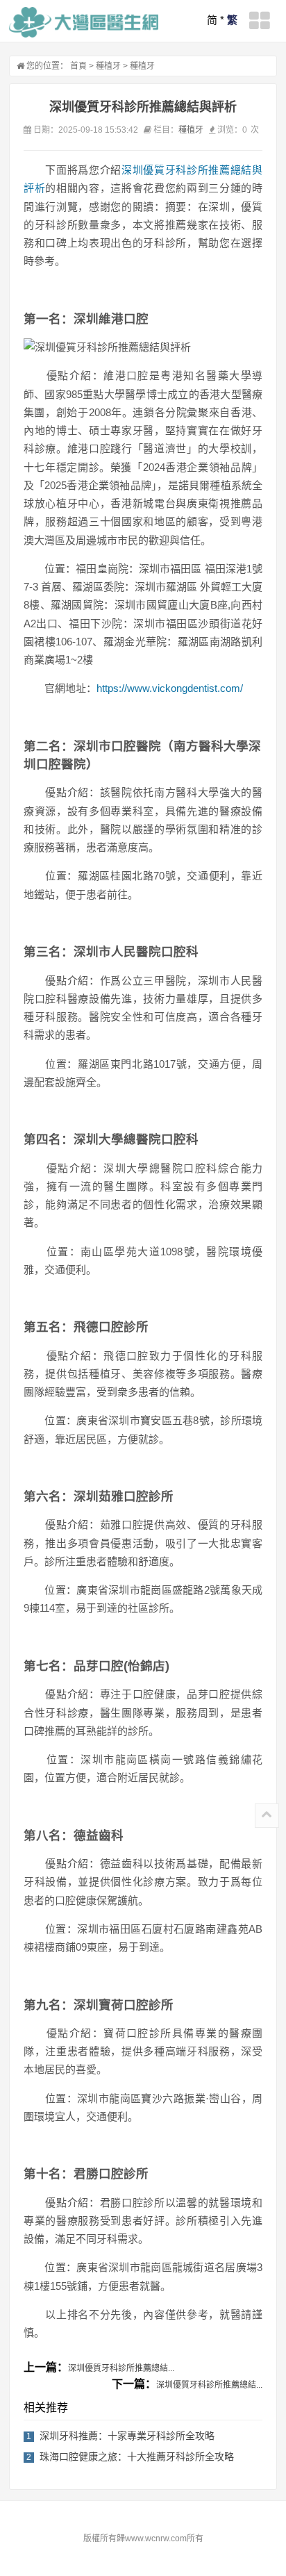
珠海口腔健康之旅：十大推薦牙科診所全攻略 (137, 2457)
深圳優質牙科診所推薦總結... (121, 2368)
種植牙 (108, 66)
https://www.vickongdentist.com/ (170, 688)
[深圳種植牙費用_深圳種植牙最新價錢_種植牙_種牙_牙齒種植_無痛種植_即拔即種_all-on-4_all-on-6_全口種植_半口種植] (84, 22)
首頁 (78, 66)
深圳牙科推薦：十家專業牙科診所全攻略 (127, 2436)
